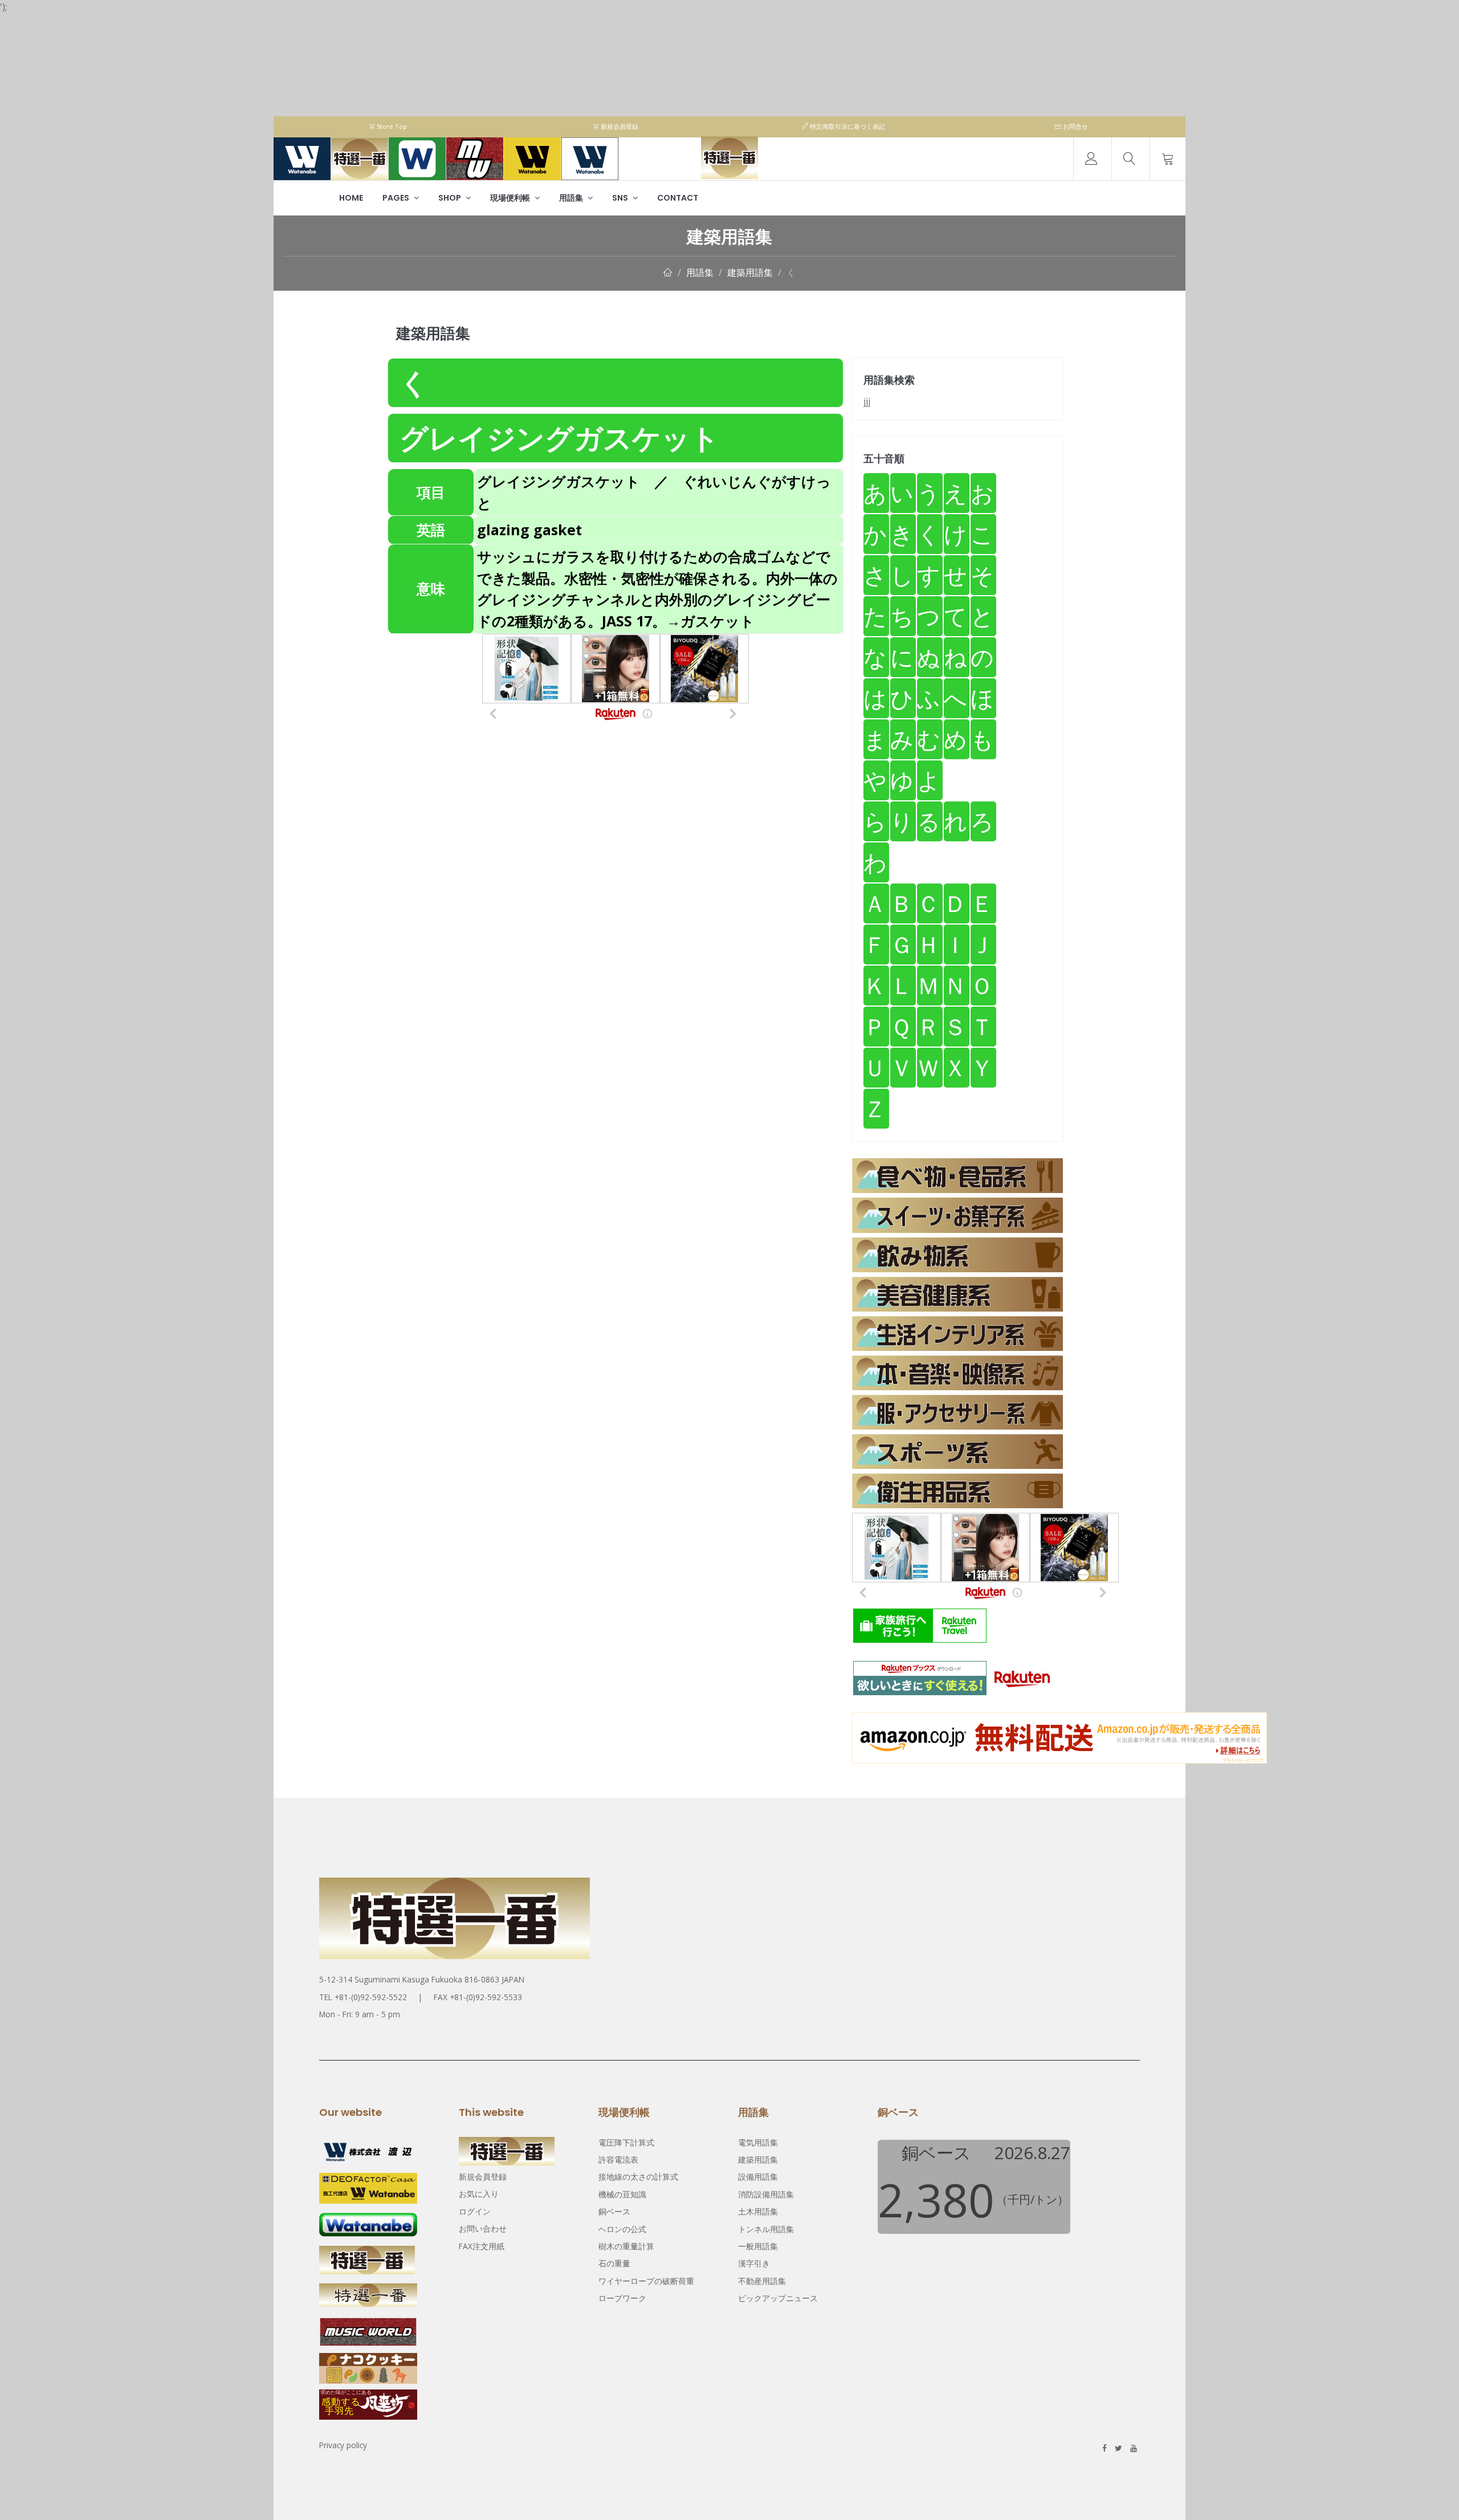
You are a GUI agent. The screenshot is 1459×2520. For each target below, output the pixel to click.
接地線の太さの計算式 (638, 2177)
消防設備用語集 (766, 2194)
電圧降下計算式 (626, 2142)
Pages (397, 198)
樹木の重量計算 (626, 2246)
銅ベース (614, 2211)
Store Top (391, 126)
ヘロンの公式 (622, 2229)
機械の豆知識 (622, 2194)
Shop (451, 198)
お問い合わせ (483, 2228)
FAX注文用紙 (482, 2246)
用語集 (572, 198)
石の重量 (614, 2263)
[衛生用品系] (957, 1491)
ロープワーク (622, 2298)
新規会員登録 (619, 126)
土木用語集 (758, 2211)
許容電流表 (618, 2159)
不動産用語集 (762, 2281)
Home (351, 198)
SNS (621, 198)
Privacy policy (343, 2445)
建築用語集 (750, 272)
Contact (678, 198)
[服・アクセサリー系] (957, 1412)
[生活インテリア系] (957, 1334)
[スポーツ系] (957, 1452)
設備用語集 (758, 2177)
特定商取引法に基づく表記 (847, 126)
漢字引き (754, 2263)
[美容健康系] (957, 1294)
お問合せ (1075, 126)
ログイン (475, 2211)
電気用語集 (758, 2142)
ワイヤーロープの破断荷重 (646, 2281)
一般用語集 (758, 2246)
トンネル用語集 (766, 2229)
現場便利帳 (511, 198)
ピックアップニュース (778, 2298)
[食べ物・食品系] (957, 1176)
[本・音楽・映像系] (957, 1373)
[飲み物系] (957, 1255)
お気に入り (479, 2194)
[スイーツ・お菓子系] (957, 1215)
